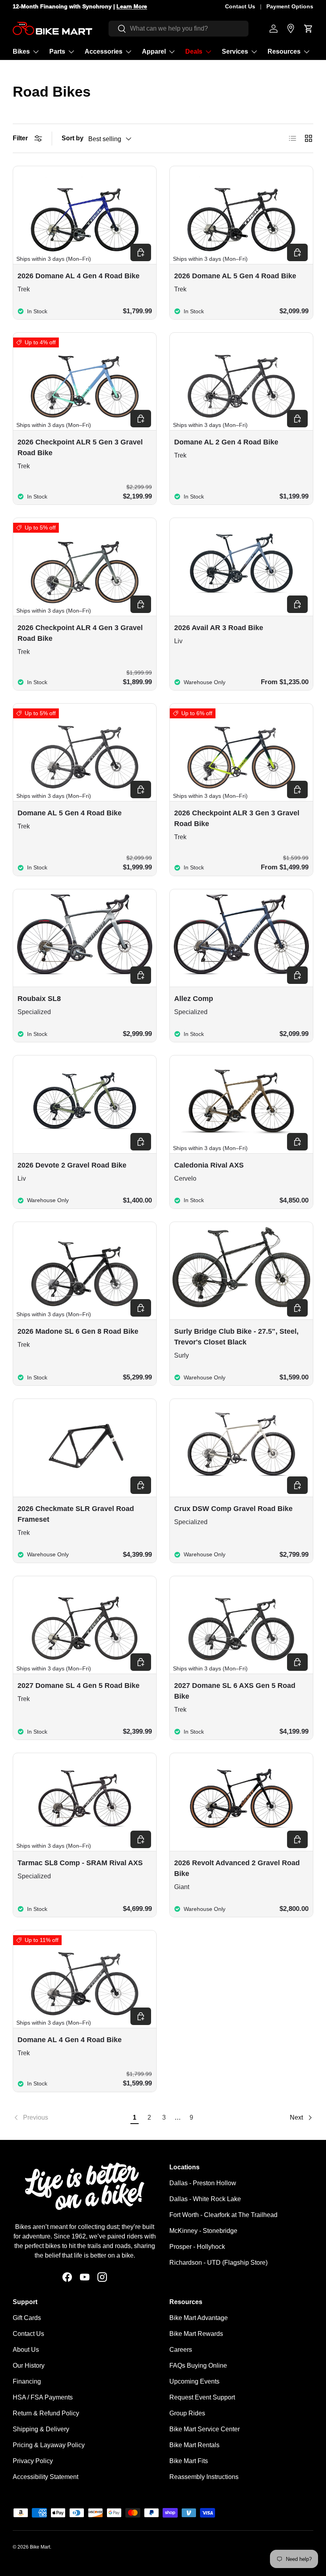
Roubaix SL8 (39, 999)
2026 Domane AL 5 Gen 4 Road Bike (235, 276)
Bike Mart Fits (189, 2461)
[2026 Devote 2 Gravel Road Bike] (85, 1101)
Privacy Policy (33, 2461)
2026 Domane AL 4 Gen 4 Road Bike (79, 276)
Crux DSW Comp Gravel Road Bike (233, 1509)
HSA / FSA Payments (43, 2397)
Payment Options (290, 6)
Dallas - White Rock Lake (205, 2199)
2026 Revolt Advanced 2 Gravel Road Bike (237, 1868)
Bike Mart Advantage (199, 2318)
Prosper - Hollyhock (197, 2247)
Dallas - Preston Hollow (203, 2183)
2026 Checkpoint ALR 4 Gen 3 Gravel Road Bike (80, 633)
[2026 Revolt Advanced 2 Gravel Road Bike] (241, 1798)
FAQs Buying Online (198, 2366)
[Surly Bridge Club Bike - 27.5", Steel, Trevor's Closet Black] (241, 1267)
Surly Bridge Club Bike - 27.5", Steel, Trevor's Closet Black (236, 1337)
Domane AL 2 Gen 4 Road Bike (226, 442)
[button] (309, 29)
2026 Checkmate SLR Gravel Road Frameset (76, 1514)
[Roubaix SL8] (85, 934)
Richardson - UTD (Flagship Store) (218, 2263)
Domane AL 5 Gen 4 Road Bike (70, 813)
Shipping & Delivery (41, 2429)
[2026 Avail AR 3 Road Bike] (241, 563)
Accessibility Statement (46, 2477)
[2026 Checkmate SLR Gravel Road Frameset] (85, 1444)
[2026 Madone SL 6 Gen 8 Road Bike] (85, 1267)
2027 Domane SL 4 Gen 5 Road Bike (79, 1686)
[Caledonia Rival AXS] (241, 1101)
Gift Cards (27, 2318)
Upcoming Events (194, 2381)
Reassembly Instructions (204, 2477)
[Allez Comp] (241, 934)
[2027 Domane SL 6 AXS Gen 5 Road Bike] (241, 1621)
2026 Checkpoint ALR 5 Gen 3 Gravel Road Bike (80, 447)
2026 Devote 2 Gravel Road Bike (72, 1165)
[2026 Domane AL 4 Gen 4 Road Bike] (85, 211)
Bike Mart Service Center (205, 2429)
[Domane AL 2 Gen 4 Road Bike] (241, 378)
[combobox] (179, 29)
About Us (26, 2350)
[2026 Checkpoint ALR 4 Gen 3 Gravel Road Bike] (85, 563)
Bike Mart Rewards (196, 2334)
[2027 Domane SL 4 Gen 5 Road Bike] (85, 1621)
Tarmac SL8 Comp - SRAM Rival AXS (80, 1863)
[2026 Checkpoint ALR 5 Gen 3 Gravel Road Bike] (85, 378)
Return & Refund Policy (46, 2413)
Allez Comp (194, 999)
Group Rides (187, 2413)
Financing (27, 2381)
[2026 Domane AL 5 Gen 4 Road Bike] (241, 211)
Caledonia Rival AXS (209, 1165)
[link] (70, 2118)
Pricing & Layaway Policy (49, 2445)
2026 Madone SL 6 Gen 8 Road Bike (78, 1331)
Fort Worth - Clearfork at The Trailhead (223, 2215)
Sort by (73, 138)
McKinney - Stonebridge (203, 2231)
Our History (29, 2366)
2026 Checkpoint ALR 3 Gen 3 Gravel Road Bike (237, 818)
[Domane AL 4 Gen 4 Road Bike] (85, 1976)
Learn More (132, 6)
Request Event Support (202, 2397)
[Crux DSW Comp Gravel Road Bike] (241, 1444)
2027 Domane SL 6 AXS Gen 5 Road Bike (235, 1691)
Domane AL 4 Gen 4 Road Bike (70, 2040)
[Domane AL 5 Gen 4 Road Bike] (85, 749)
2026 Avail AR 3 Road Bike (219, 628)
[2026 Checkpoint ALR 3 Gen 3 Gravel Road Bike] (241, 749)
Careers (181, 2350)
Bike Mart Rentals (194, 2445)
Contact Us (240, 6)
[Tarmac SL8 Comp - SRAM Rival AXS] (85, 1798)
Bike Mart (40, 2547)
